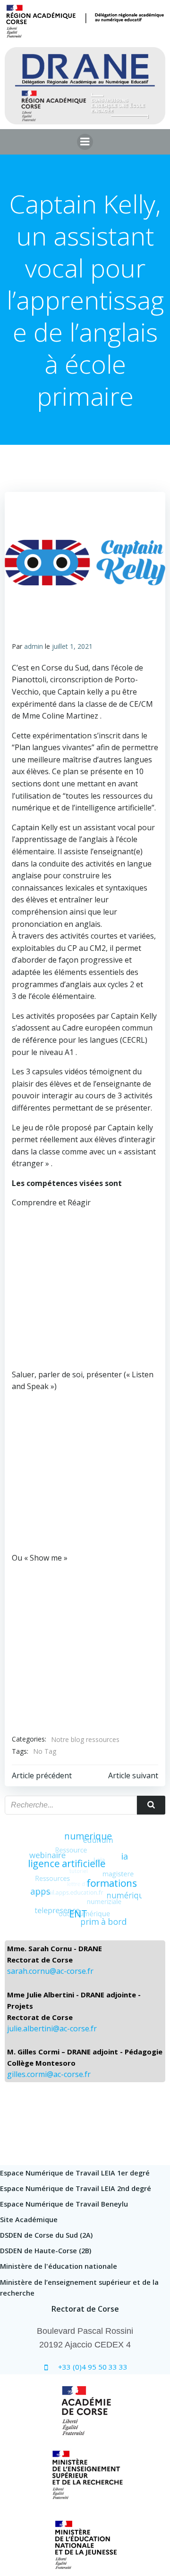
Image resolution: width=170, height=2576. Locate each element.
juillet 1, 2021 (72, 646)
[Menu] (85, 142)
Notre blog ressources (85, 1739)
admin (34, 646)
